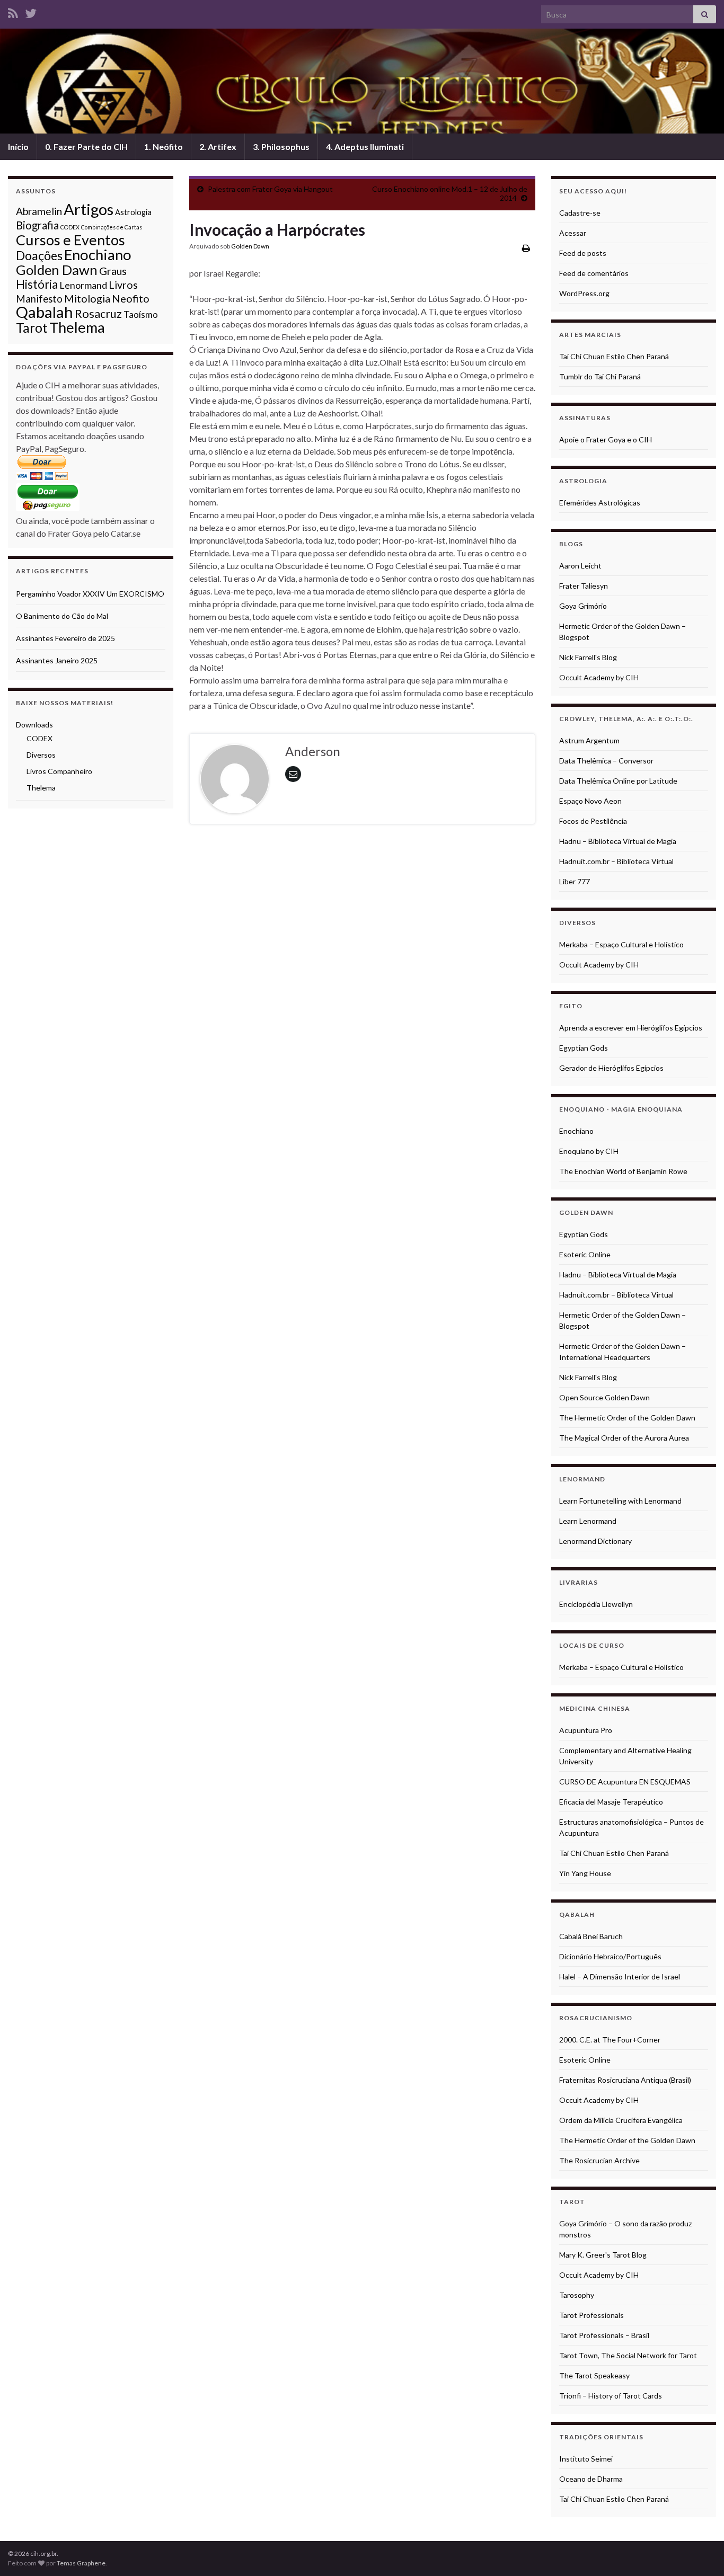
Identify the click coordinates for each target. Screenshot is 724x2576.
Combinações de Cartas (112, 227)
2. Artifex (218, 146)
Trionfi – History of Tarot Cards (611, 2396)
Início (18, 146)
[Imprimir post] (526, 248)
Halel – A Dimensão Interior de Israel (620, 1977)
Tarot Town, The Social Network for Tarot (628, 2355)
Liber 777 (575, 881)
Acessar (573, 233)
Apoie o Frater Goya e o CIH (606, 439)
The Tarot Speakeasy (594, 2375)
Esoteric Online (585, 1254)
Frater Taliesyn (584, 586)
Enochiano (98, 255)
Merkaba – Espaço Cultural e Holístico (621, 944)
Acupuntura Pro (586, 1730)
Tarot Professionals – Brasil (604, 2335)
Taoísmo (141, 314)
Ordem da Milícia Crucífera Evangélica (621, 2120)
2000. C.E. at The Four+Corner (610, 2040)
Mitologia (87, 298)
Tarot (32, 328)
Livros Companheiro (59, 771)
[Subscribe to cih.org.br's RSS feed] (13, 11)
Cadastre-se (580, 213)
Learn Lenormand (588, 1521)
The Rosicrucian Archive (599, 2160)
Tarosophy (577, 2295)
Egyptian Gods (584, 1048)
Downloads (34, 725)
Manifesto (39, 299)
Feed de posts (583, 253)
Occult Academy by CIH (599, 677)
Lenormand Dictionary (595, 1541)
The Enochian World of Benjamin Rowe (623, 1171)
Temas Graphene (81, 2563)
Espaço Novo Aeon (590, 801)
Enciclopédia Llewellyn (596, 1604)
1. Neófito (164, 146)
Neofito (131, 298)
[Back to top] (700, 2552)
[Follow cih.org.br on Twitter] (31, 11)
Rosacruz (98, 314)
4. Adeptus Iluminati (365, 146)
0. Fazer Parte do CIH (86, 146)
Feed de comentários (594, 273)
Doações (39, 255)
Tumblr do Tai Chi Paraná (600, 376)
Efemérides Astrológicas (600, 503)
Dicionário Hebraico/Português (610, 1956)
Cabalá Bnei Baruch (591, 1936)
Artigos (89, 209)
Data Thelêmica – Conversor (606, 761)
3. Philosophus (281, 146)
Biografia (37, 225)
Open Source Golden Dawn (604, 1397)
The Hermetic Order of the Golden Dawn (627, 1418)
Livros (123, 285)
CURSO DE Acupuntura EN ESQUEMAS (625, 1782)
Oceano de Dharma (591, 2479)
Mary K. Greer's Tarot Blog (603, 2255)
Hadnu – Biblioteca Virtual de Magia (618, 841)
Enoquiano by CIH (589, 1151)
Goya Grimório (583, 606)
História (37, 284)
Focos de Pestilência (593, 821)
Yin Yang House (585, 1873)
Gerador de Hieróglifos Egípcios (611, 1068)
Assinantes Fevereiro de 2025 (65, 638)
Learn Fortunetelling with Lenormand (620, 1501)
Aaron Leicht (580, 566)
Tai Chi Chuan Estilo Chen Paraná (614, 356)
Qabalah (45, 312)
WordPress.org (584, 293)
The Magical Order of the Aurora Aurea (624, 1438)
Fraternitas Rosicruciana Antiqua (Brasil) (625, 2080)
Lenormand (83, 285)
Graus (113, 271)
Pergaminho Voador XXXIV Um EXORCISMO (90, 594)
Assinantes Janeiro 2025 (57, 660)
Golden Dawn (250, 246)
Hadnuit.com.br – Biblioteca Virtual (616, 861)
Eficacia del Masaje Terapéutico (611, 1802)
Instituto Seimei (586, 2459)
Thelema (77, 327)
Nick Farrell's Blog (588, 657)
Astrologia (133, 212)
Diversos (41, 755)
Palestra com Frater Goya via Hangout (270, 189)
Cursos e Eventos (70, 240)
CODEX (70, 227)
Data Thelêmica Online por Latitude (618, 781)
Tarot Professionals (591, 2315)
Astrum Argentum (589, 740)
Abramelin (39, 211)
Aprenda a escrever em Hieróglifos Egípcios (631, 1028)
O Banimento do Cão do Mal (62, 616)
